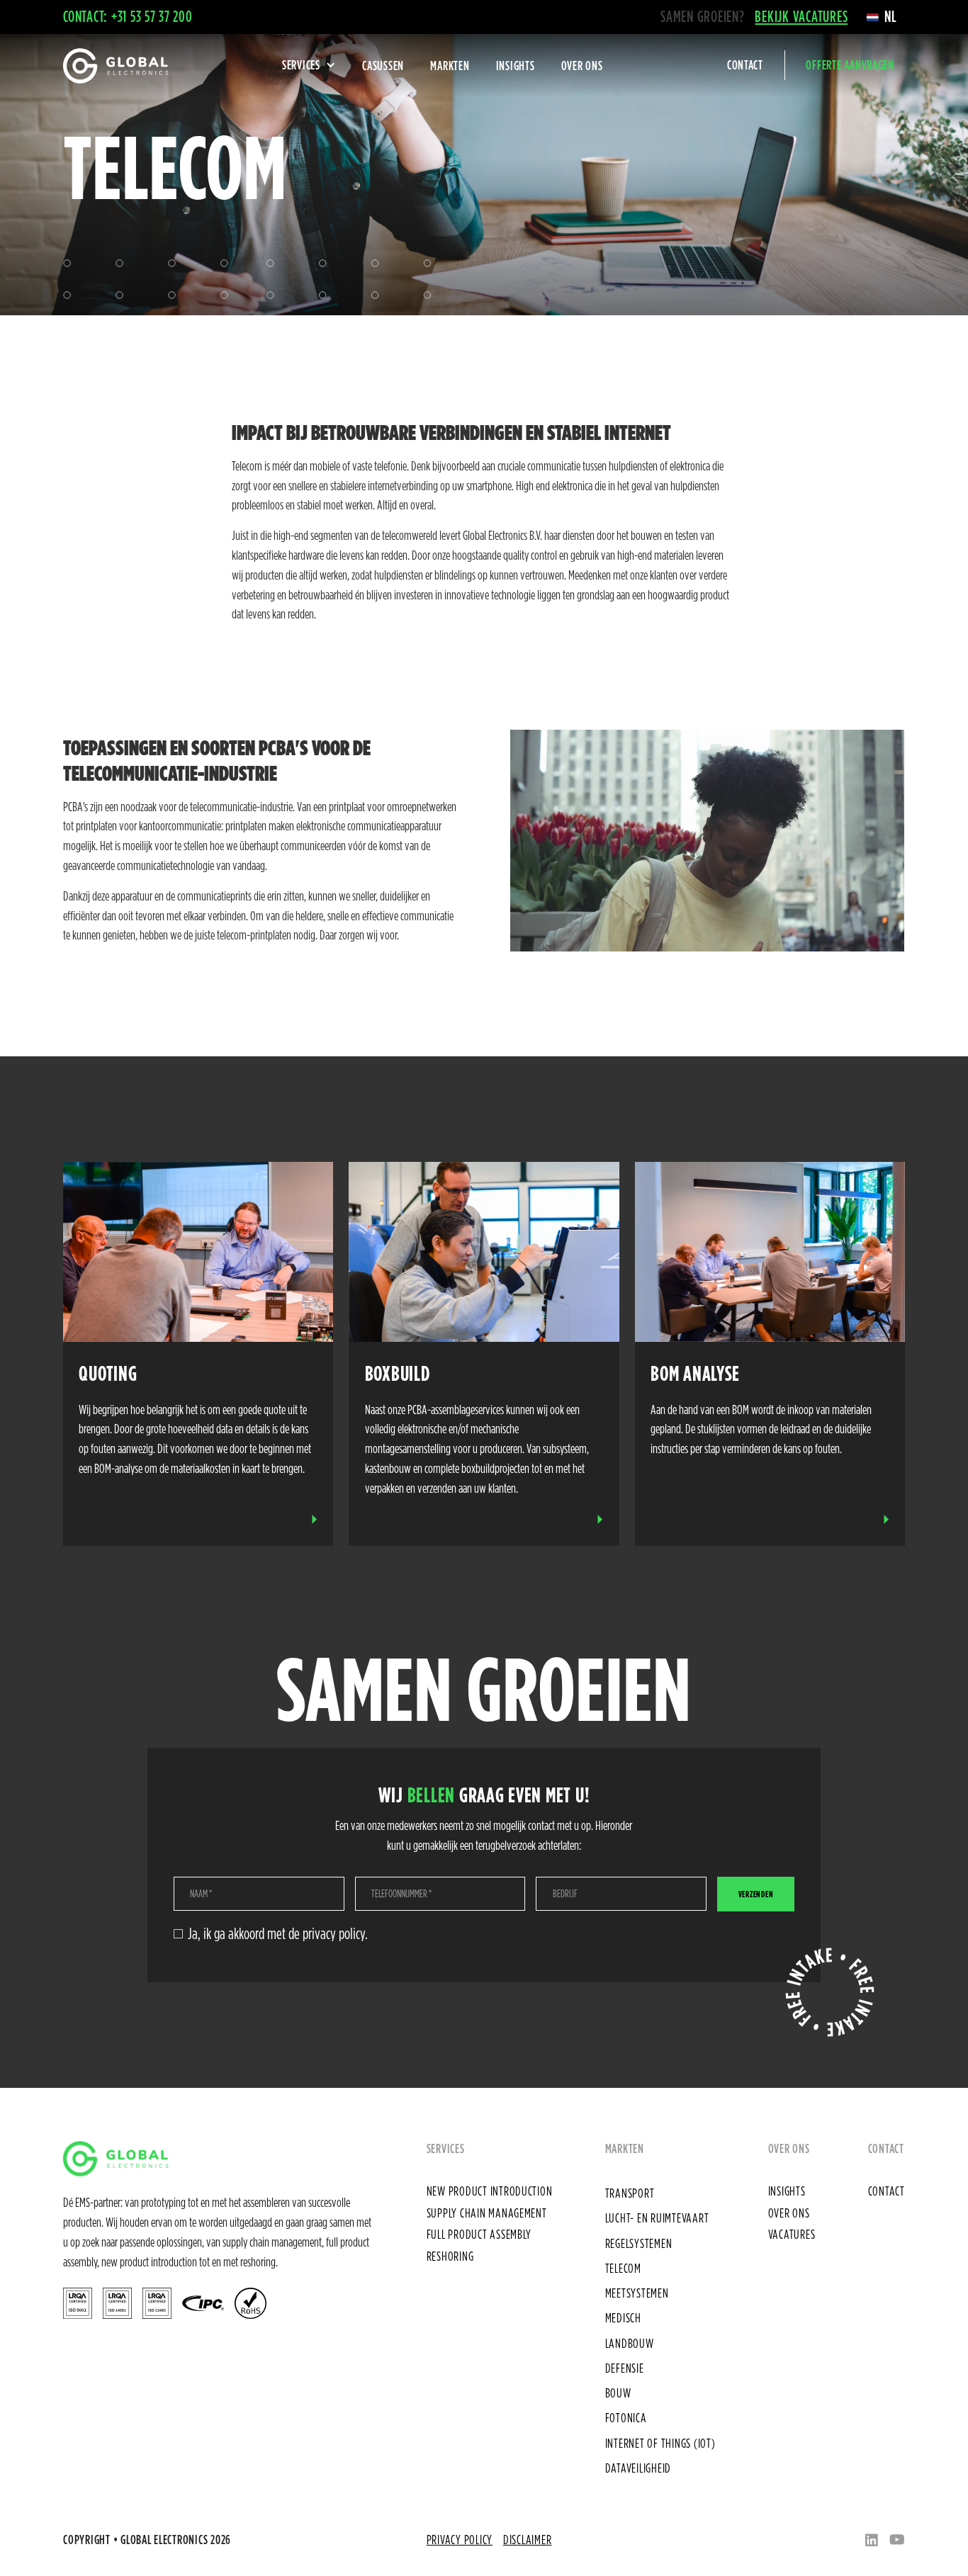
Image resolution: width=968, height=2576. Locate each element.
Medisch (623, 2317)
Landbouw (630, 2343)
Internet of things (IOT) (660, 2443)
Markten (450, 65)
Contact (745, 65)
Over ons (582, 65)
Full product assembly (479, 2234)
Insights (516, 65)
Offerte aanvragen (850, 65)
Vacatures (792, 2234)
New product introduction (490, 2191)
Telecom (623, 2268)
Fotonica (626, 2417)
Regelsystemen (639, 2243)
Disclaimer (527, 2539)
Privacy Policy (460, 2539)
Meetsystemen (637, 2293)
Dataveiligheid (638, 2468)
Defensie (625, 2368)
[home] (116, 66)
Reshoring (450, 2256)
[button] (882, 17)
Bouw (618, 2393)
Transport (630, 2193)
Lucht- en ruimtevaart (657, 2218)
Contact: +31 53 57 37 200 (128, 16)
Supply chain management (487, 2213)
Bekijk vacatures (801, 16)
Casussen (383, 65)
